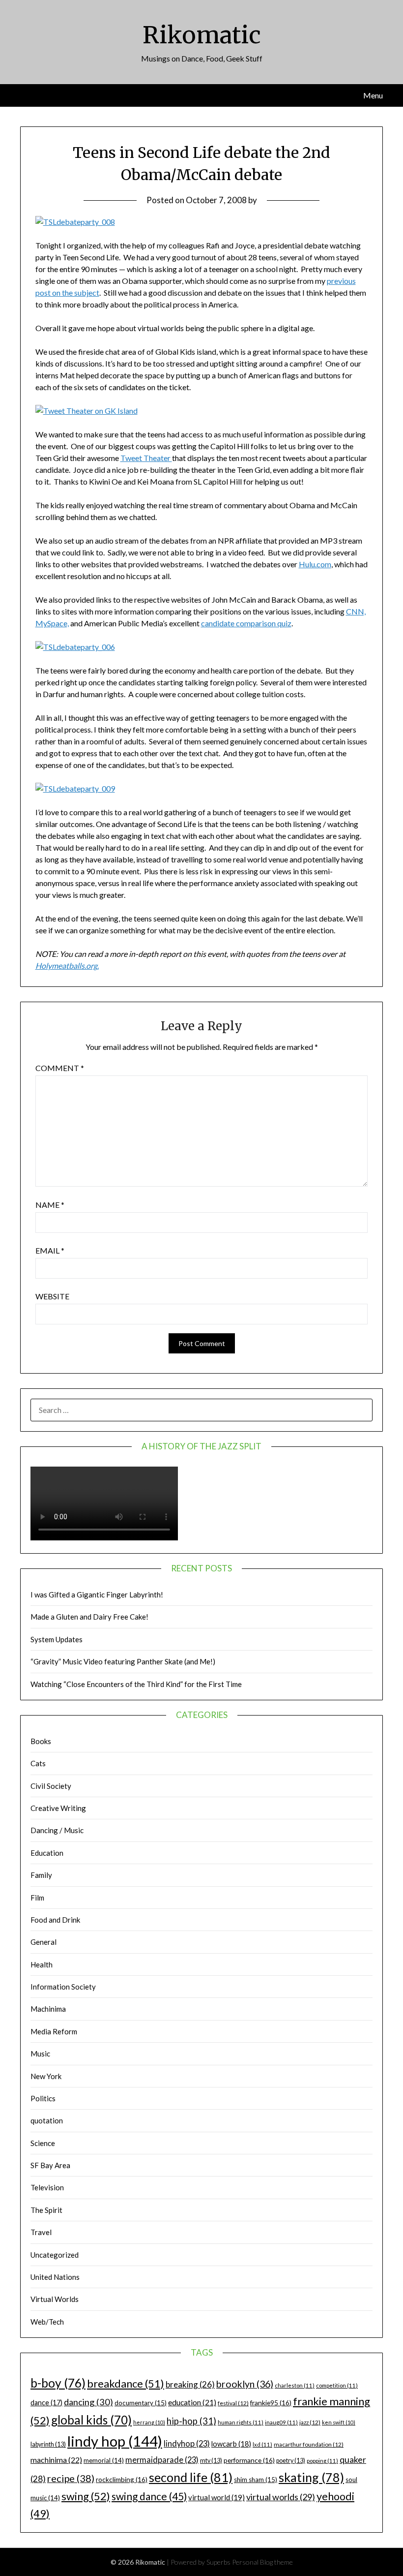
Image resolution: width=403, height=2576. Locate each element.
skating (311, 2477)
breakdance (126, 2383)
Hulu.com (315, 564)
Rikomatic (202, 35)
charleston (295, 2385)
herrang (149, 2422)
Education (47, 1853)
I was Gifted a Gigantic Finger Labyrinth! (97, 1595)
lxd (262, 2444)
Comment (60, 1068)
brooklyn (245, 2384)
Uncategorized (55, 2255)
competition (337, 2385)
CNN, (356, 611)
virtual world (216, 2497)
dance (46, 2403)
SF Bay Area (50, 2165)
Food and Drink (55, 1920)
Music (40, 2054)
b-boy (58, 2383)
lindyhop (187, 2443)
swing (86, 2496)
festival (233, 2403)
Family (41, 1875)
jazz (310, 2422)
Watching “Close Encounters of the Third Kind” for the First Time (136, 1684)
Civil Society (51, 1786)
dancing (88, 2402)
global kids (91, 2420)
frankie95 (271, 2403)
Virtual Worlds (55, 2299)
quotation (47, 2120)
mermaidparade (162, 2460)
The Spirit (46, 2210)
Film (37, 1898)
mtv (211, 2461)
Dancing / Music (57, 1830)
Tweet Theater (146, 458)
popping (322, 2461)
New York (46, 2076)
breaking (190, 2384)
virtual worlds (281, 2497)
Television (47, 2187)
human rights (241, 2422)
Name (50, 1205)
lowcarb (231, 2444)
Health (42, 1964)
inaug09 (281, 2422)
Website (52, 1296)
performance (249, 2460)
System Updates (57, 1639)
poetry (291, 2461)
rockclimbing (122, 2479)
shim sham (256, 2480)
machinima (56, 2460)
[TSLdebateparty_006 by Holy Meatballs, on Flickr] (75, 647)
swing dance (149, 2496)
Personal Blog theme (262, 2562)
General (43, 1942)
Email (50, 1250)
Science (43, 2143)
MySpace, (52, 623)
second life (191, 2477)
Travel (41, 2232)
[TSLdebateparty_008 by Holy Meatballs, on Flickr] (75, 222)
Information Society (63, 1987)
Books (41, 1741)
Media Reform (54, 2031)
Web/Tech (47, 2322)
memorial (104, 2460)
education (192, 2402)
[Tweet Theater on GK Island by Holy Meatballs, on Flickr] (86, 411)
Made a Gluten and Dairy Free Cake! (89, 1617)
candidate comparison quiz (246, 623)
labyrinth (48, 2444)
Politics (43, 2098)
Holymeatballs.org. (67, 966)
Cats (38, 1763)
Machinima (48, 2009)
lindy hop (115, 2441)
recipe (71, 2478)
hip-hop (191, 2421)
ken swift (339, 2422)
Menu (373, 95)
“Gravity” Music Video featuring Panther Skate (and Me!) (123, 1661)
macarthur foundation (309, 2444)
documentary (141, 2403)
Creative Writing (58, 1808)
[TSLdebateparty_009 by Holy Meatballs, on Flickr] (75, 788)
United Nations (55, 2277)
